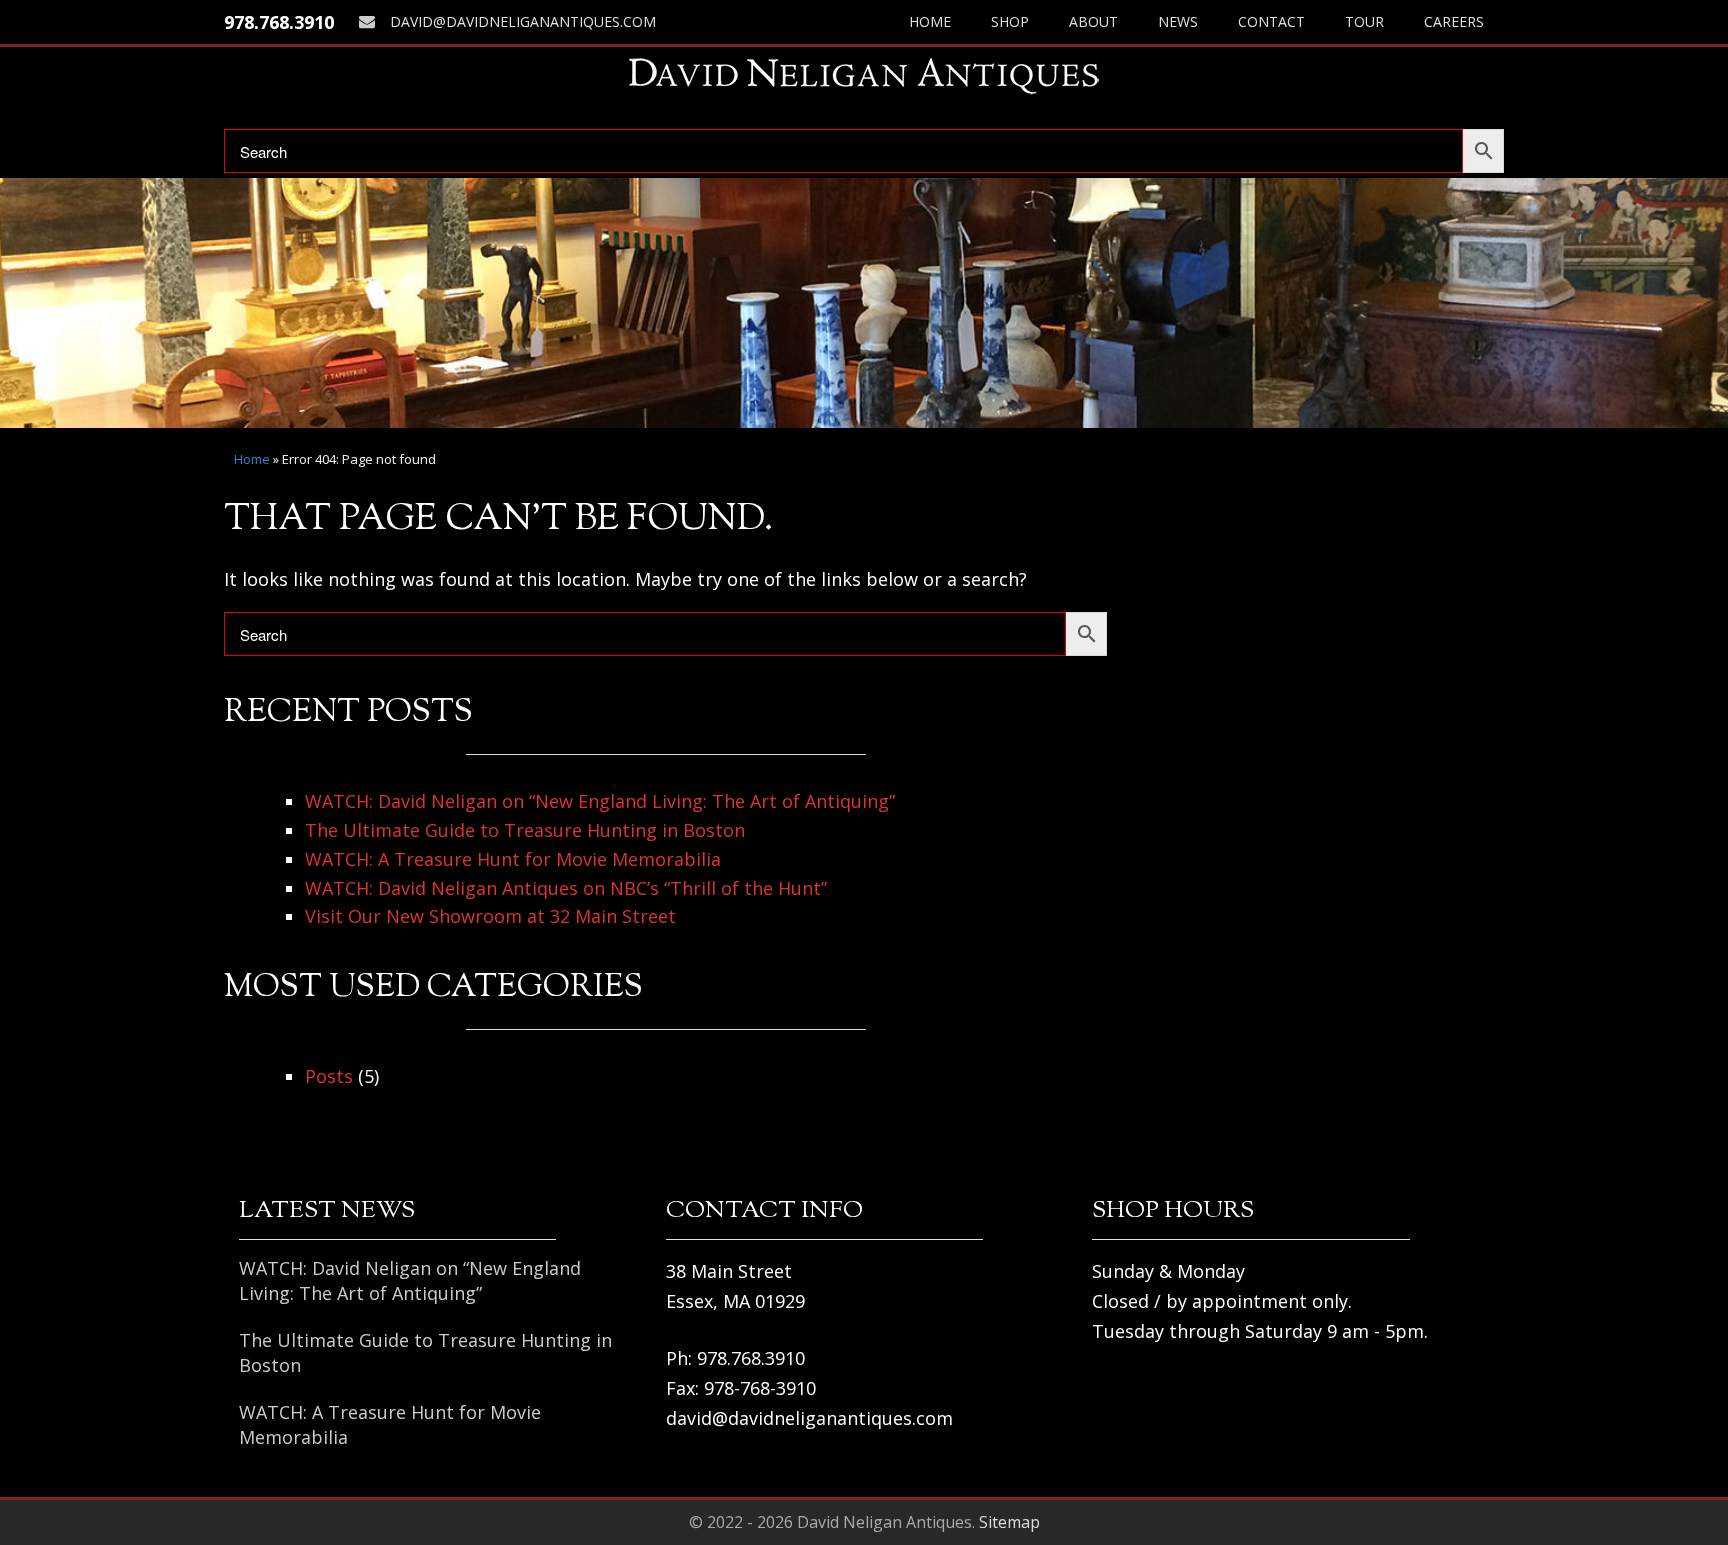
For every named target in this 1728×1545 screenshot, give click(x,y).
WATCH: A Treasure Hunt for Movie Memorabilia (513, 859)
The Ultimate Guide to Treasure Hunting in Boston (525, 830)
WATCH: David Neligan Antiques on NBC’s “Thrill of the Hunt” (566, 888)
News (1178, 21)
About (1093, 21)
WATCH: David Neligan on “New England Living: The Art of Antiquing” (600, 801)
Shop (1010, 21)
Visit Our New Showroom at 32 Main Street (490, 916)
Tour (1364, 21)
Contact (1271, 21)
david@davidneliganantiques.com (523, 21)
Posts (329, 1076)
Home (930, 21)
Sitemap (1009, 1522)
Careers (1454, 21)
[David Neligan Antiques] (864, 75)
